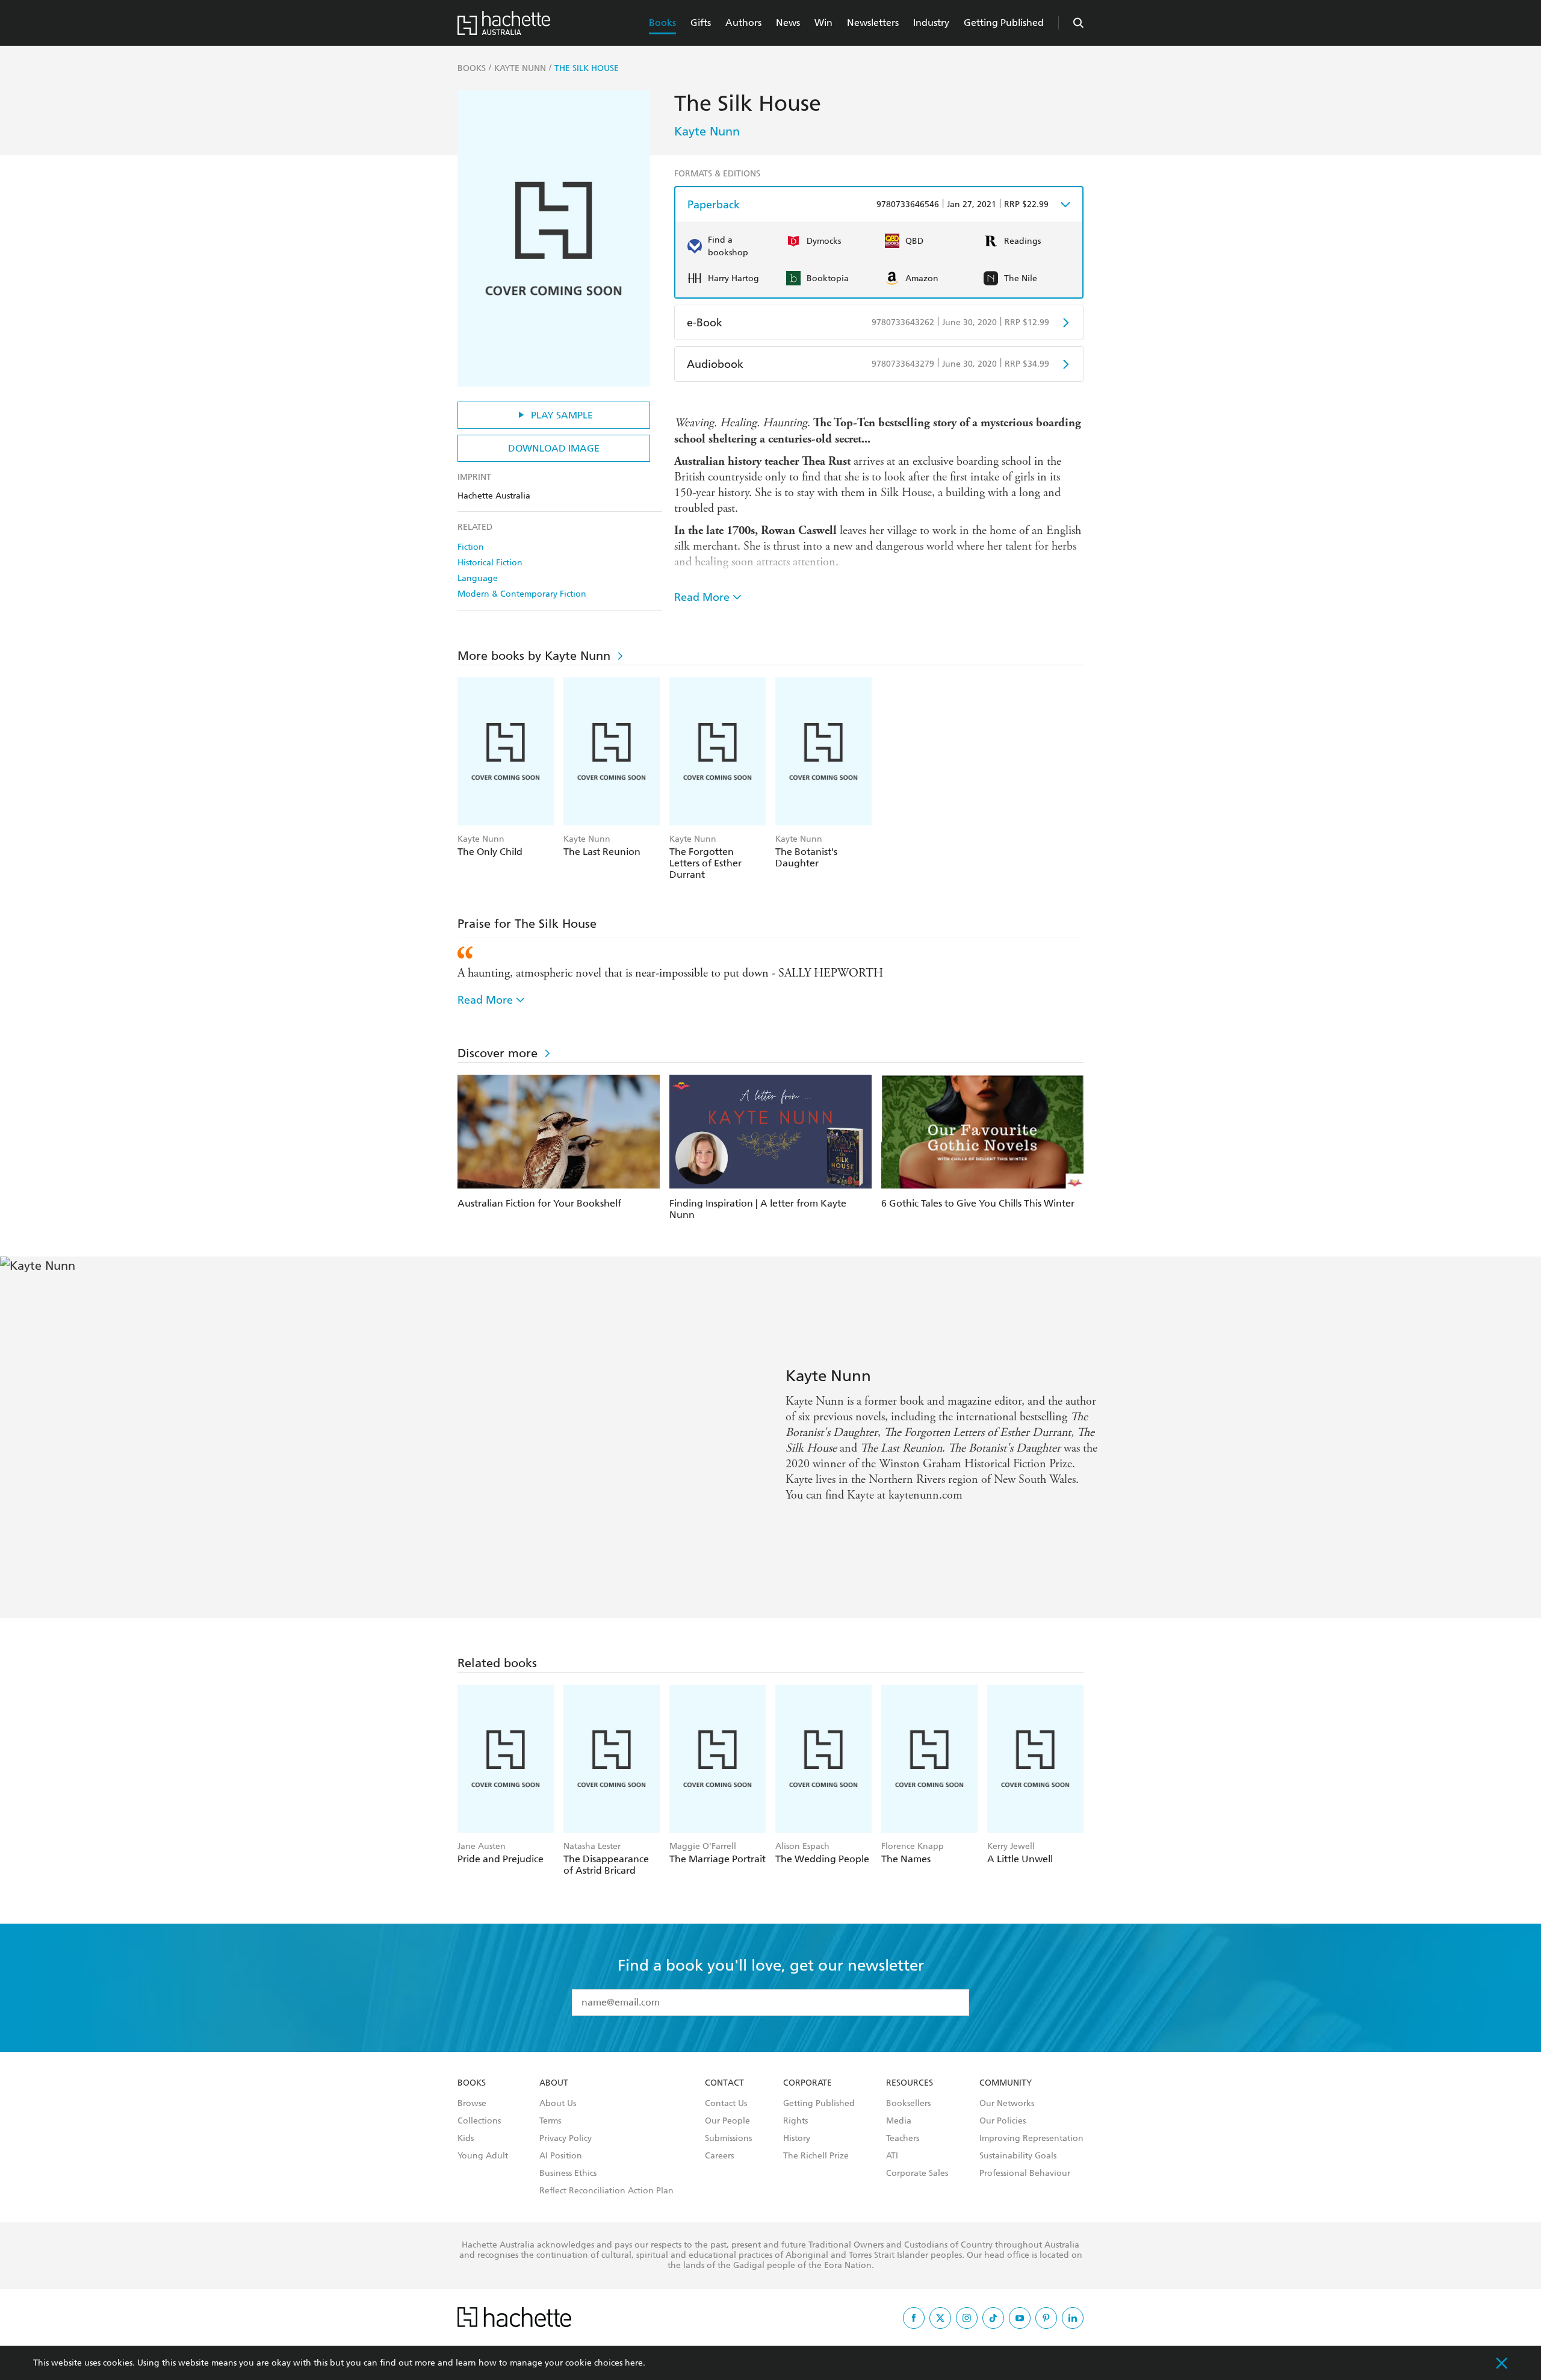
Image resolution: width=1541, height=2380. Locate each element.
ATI (892, 2156)
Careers (719, 2156)
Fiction (471, 547)
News (788, 23)
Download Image (554, 448)
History (797, 2139)
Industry (931, 23)
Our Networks (1007, 2104)
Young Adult (483, 2156)
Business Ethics (568, 2173)
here (634, 2363)
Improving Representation (1031, 2139)
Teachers (903, 2139)
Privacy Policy (566, 2139)
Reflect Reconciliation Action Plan (606, 2191)
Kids (466, 2139)
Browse (472, 2104)
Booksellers (908, 2104)
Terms (550, 2121)
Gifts (701, 23)
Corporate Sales (917, 2173)
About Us (558, 2104)
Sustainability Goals (1018, 2156)
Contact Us (726, 2104)
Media (899, 2121)
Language (478, 578)
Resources (910, 2083)
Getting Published (1004, 23)
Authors (743, 23)
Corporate (808, 2083)
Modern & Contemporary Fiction (522, 594)
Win (823, 23)
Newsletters (873, 23)
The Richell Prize (816, 2156)
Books (662, 23)
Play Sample (562, 415)
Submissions (728, 2139)
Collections (479, 2121)
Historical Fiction (490, 563)
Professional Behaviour (1025, 2173)
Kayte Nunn (707, 131)
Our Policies (1003, 2121)
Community (1006, 2083)
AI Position (561, 2156)
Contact (724, 2083)
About (554, 2083)
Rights (795, 2121)
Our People (727, 2121)
